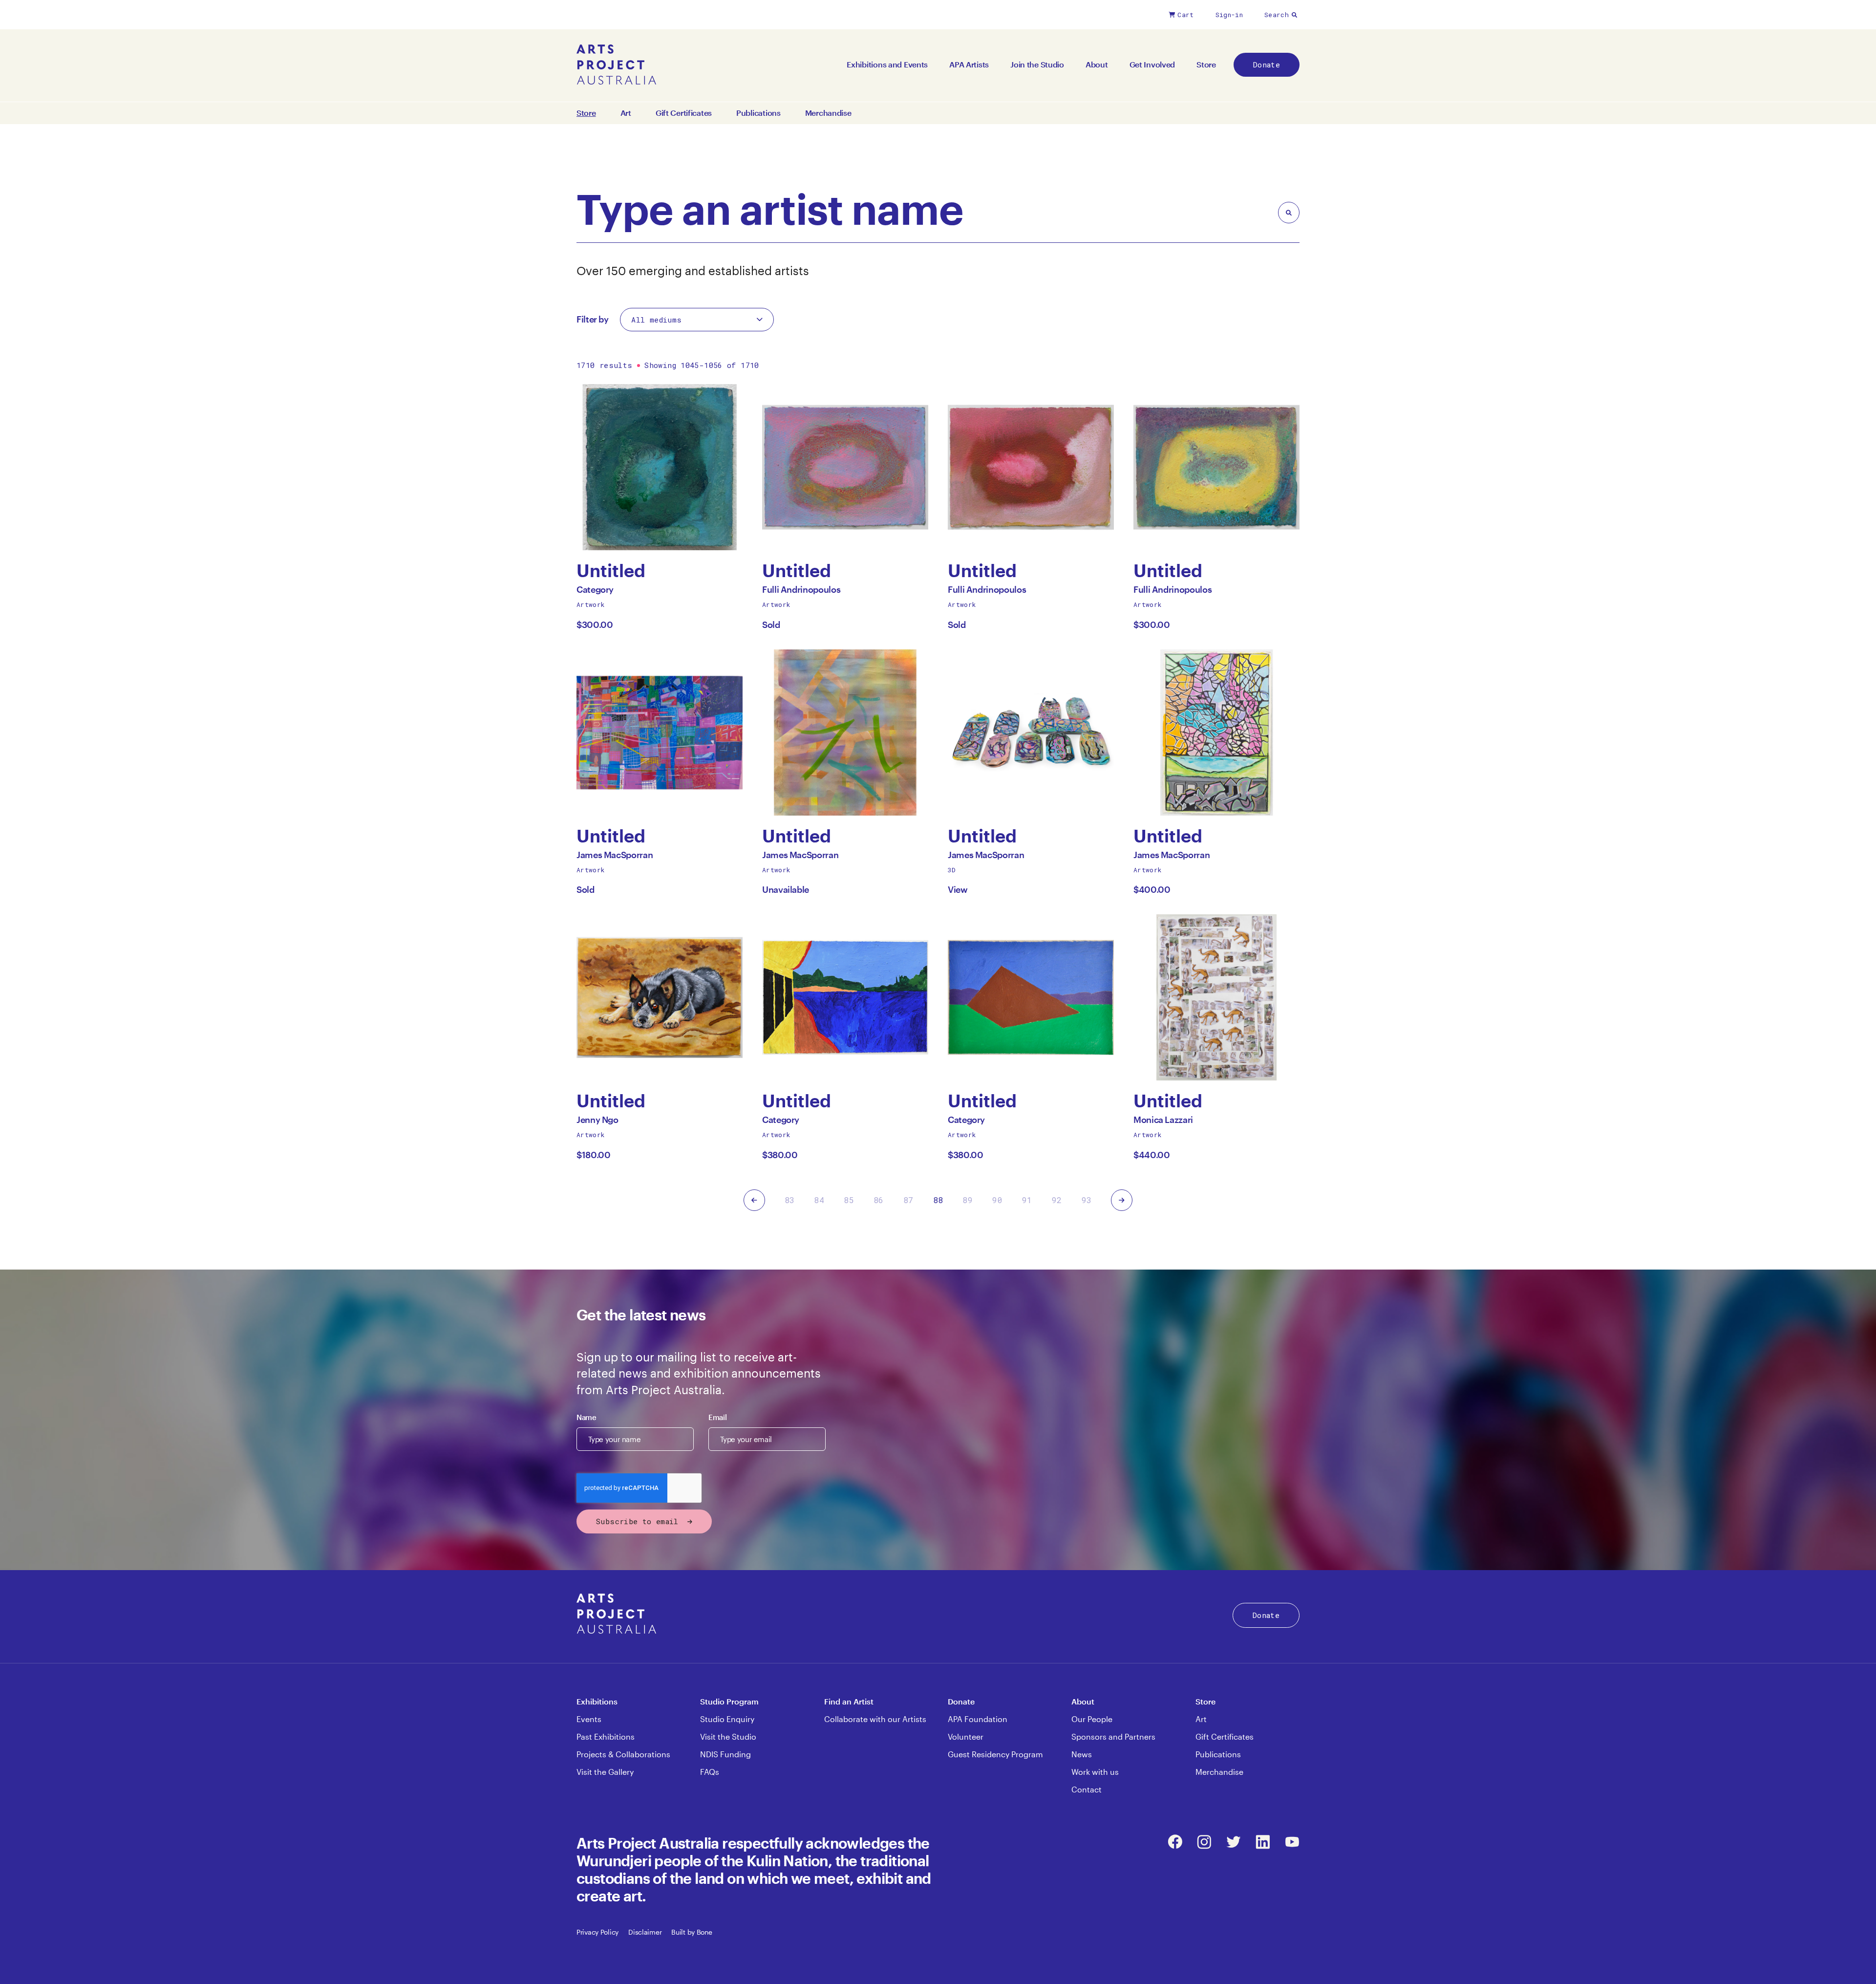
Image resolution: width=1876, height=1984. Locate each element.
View (958, 889)
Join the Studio (1037, 64)
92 (1057, 1200)
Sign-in (1229, 15)
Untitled (616, 571)
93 (1087, 1200)
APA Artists (969, 64)
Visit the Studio (728, 1736)
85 (849, 1200)
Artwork (591, 604)
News (1082, 1754)
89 (968, 1200)
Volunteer (966, 1736)
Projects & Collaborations (623, 1754)
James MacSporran (615, 857)
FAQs (710, 1772)
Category (595, 592)
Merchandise (828, 113)
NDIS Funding (725, 1754)
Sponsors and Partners (1113, 1736)
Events (589, 1719)
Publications (758, 113)
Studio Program (729, 1701)
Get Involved (1152, 64)
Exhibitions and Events (887, 64)
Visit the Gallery (605, 1772)
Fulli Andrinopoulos (801, 592)
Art (626, 113)
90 (997, 1200)
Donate (1267, 65)
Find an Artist (849, 1701)
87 (908, 1200)
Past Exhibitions (606, 1736)
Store (1206, 64)
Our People (1092, 1719)
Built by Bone (692, 1932)
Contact (1087, 1789)
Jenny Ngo (597, 1122)
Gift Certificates (684, 113)
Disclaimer (645, 1932)
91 (1027, 1200)
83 (790, 1200)
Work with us (1095, 1772)
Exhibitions (597, 1701)
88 (938, 1200)
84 (819, 1200)
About (1097, 64)
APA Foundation (978, 1719)
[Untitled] (660, 467)
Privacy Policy (597, 1932)
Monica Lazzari (1163, 1122)
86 (879, 1200)
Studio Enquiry (727, 1719)
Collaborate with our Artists (875, 1719)
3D (952, 870)
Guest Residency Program (995, 1754)
